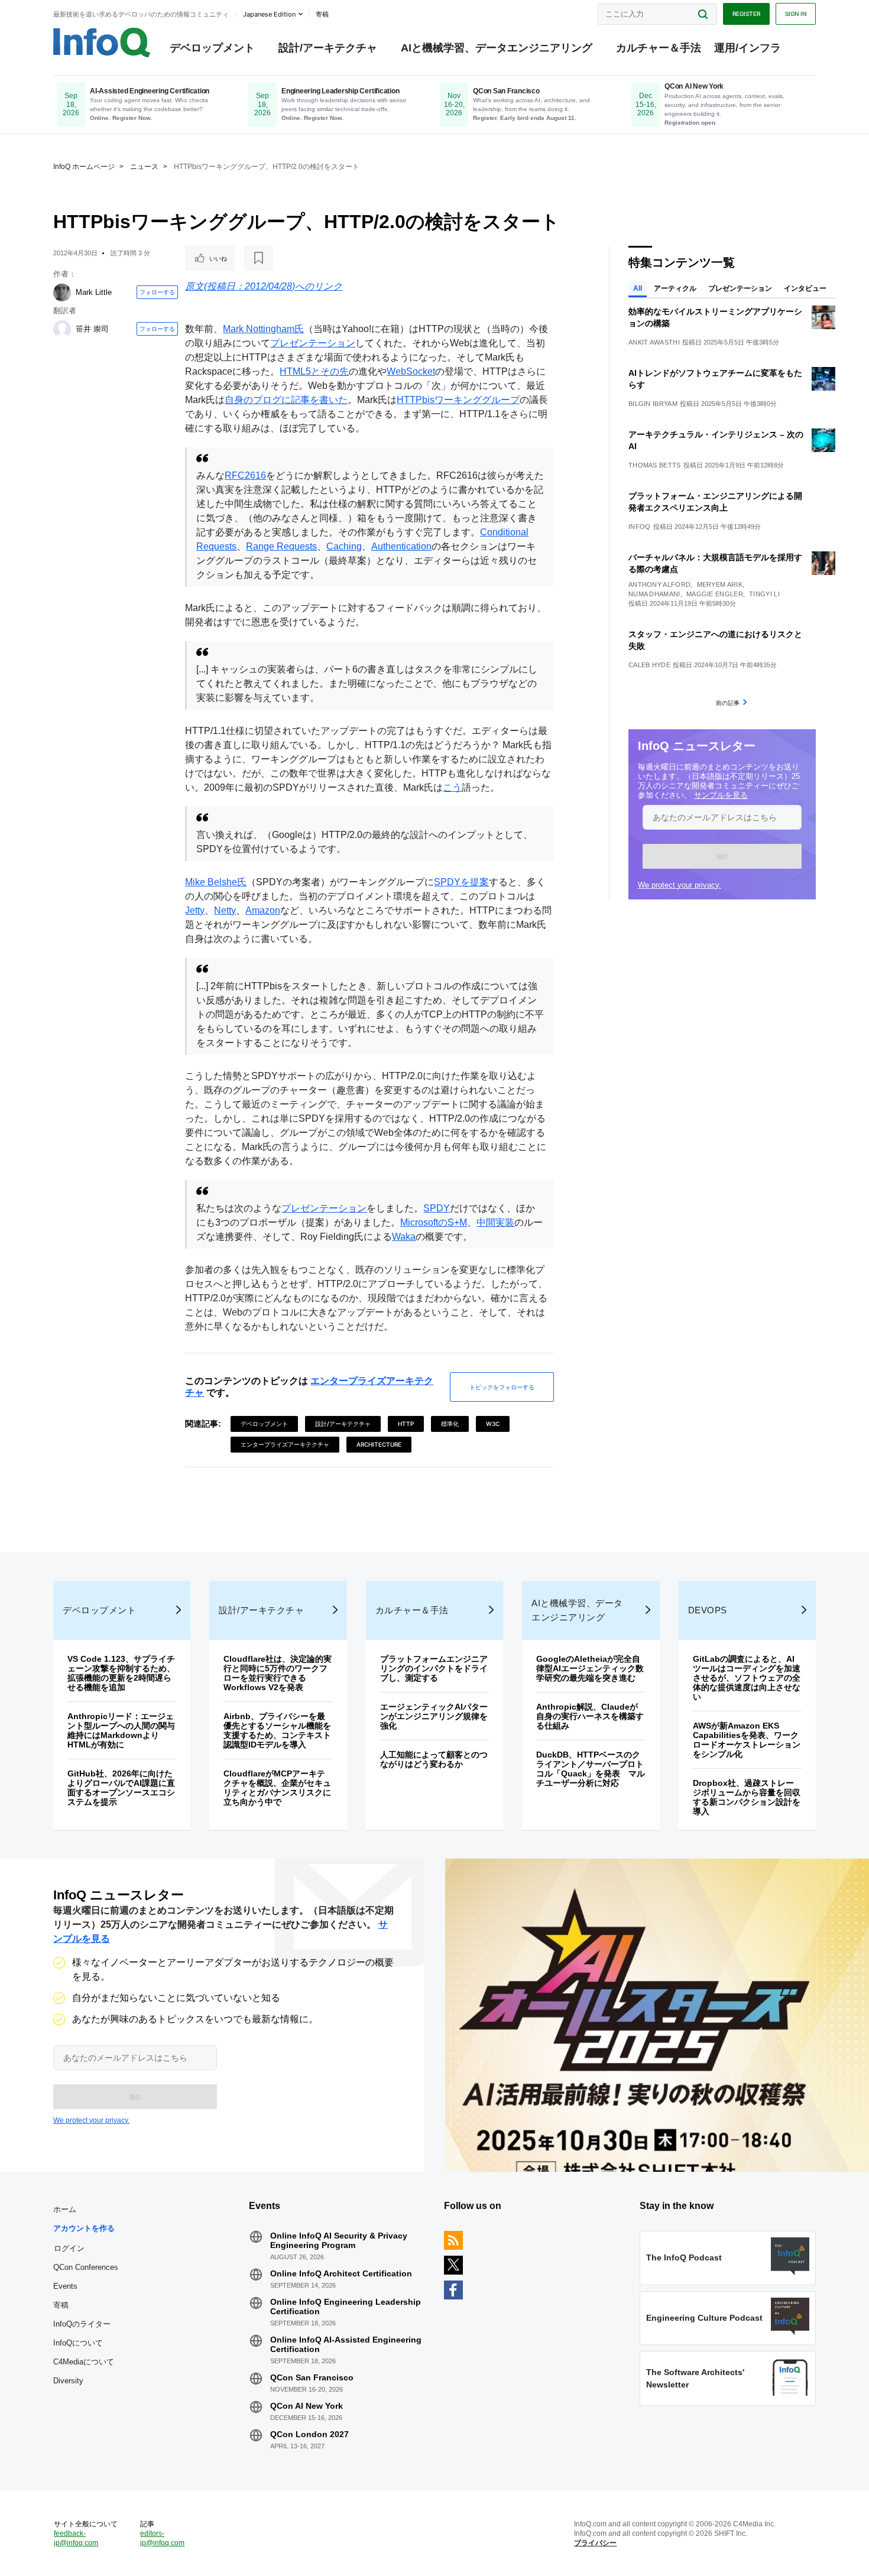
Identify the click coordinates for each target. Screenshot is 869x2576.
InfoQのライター (82, 2324)
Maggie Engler (715, 594)
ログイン (69, 2248)
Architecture (379, 1444)
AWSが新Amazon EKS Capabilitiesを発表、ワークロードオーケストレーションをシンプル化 (747, 1740)
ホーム (65, 2209)
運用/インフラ (748, 48)
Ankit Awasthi (654, 342)
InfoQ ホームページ (84, 167)
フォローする (157, 292)
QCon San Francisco (312, 2377)
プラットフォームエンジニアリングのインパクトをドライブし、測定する (434, 1668)
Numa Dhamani (654, 594)
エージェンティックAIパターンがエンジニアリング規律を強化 (434, 1716)
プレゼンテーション (313, 343)
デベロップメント (212, 48)
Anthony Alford (659, 584)
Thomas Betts (655, 465)
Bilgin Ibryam (653, 404)
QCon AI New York (307, 2406)
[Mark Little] (62, 293)
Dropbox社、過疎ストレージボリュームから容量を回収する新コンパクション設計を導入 (747, 1797)
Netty (225, 910)
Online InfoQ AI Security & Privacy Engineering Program (339, 2240)
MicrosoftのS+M (434, 1222)
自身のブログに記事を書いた (286, 400)
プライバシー (595, 2543)
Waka (404, 1237)
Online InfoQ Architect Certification (341, 2273)
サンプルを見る (721, 795)
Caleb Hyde (649, 665)
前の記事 (728, 703)
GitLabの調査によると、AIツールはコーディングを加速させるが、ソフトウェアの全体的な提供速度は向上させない (747, 1678)
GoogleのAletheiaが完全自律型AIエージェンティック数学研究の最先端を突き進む (590, 1668)
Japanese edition (269, 14)
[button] (722, 856)
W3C (493, 1424)
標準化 (450, 1424)
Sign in (796, 14)
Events (65, 2286)
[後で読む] (258, 258)
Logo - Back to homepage (102, 43)
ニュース (144, 167)
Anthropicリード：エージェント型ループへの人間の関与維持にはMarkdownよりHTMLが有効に (121, 1730)
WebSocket (411, 371)
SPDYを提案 (461, 882)
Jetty (195, 910)
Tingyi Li (764, 594)
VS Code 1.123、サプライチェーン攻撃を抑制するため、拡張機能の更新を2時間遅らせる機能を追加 (121, 1673)
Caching (344, 546)
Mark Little (94, 292)
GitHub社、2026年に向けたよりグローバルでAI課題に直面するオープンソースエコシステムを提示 (121, 1788)
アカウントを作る (84, 2228)
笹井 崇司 (92, 329)
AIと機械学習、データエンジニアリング (497, 48)
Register (746, 14)
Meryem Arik (720, 584)
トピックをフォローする (502, 1387)
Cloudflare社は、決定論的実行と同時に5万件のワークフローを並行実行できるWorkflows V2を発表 (278, 1673)
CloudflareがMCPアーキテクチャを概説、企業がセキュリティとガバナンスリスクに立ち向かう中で (277, 1788)
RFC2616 (245, 475)
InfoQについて (78, 2343)
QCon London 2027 (309, 2434)
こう (452, 787)
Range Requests (281, 546)
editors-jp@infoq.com (162, 2538)
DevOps (708, 1610)
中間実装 (495, 1222)
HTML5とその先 (314, 371)
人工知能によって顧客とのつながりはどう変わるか (434, 1759)
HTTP (406, 1424)
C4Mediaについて (84, 2362)
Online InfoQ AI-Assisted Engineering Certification (346, 2344)
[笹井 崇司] (62, 329)
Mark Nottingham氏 (263, 329)
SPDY (437, 1208)
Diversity (68, 2381)
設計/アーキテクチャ (328, 48)
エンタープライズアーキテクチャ (285, 1444)
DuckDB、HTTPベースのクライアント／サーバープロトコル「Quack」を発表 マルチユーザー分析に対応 (591, 1769)
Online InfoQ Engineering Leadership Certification (346, 2307)
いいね (218, 258)
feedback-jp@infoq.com (76, 2538)
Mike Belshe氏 (216, 882)
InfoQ (640, 527)
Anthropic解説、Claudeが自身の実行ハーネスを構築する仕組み (590, 1716)
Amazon (263, 910)
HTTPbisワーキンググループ (458, 400)
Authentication (401, 546)
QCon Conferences (86, 2267)
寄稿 (61, 2305)
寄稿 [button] (322, 14)
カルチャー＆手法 (659, 48)
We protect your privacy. (680, 885)
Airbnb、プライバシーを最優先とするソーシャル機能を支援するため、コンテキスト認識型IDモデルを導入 (277, 1730)
